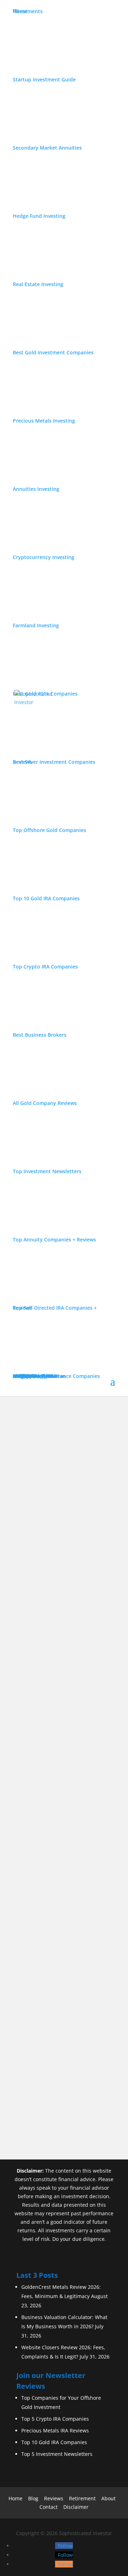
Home (15, 2498)
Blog (33, 2498)
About (108, 2498)
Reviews (54, 2498)
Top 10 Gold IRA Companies (54, 2442)
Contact (49, 2507)
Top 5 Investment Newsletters (57, 2454)
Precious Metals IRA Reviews (55, 2430)
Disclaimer (76, 2507)
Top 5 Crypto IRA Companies (55, 2419)
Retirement (82, 2498)
